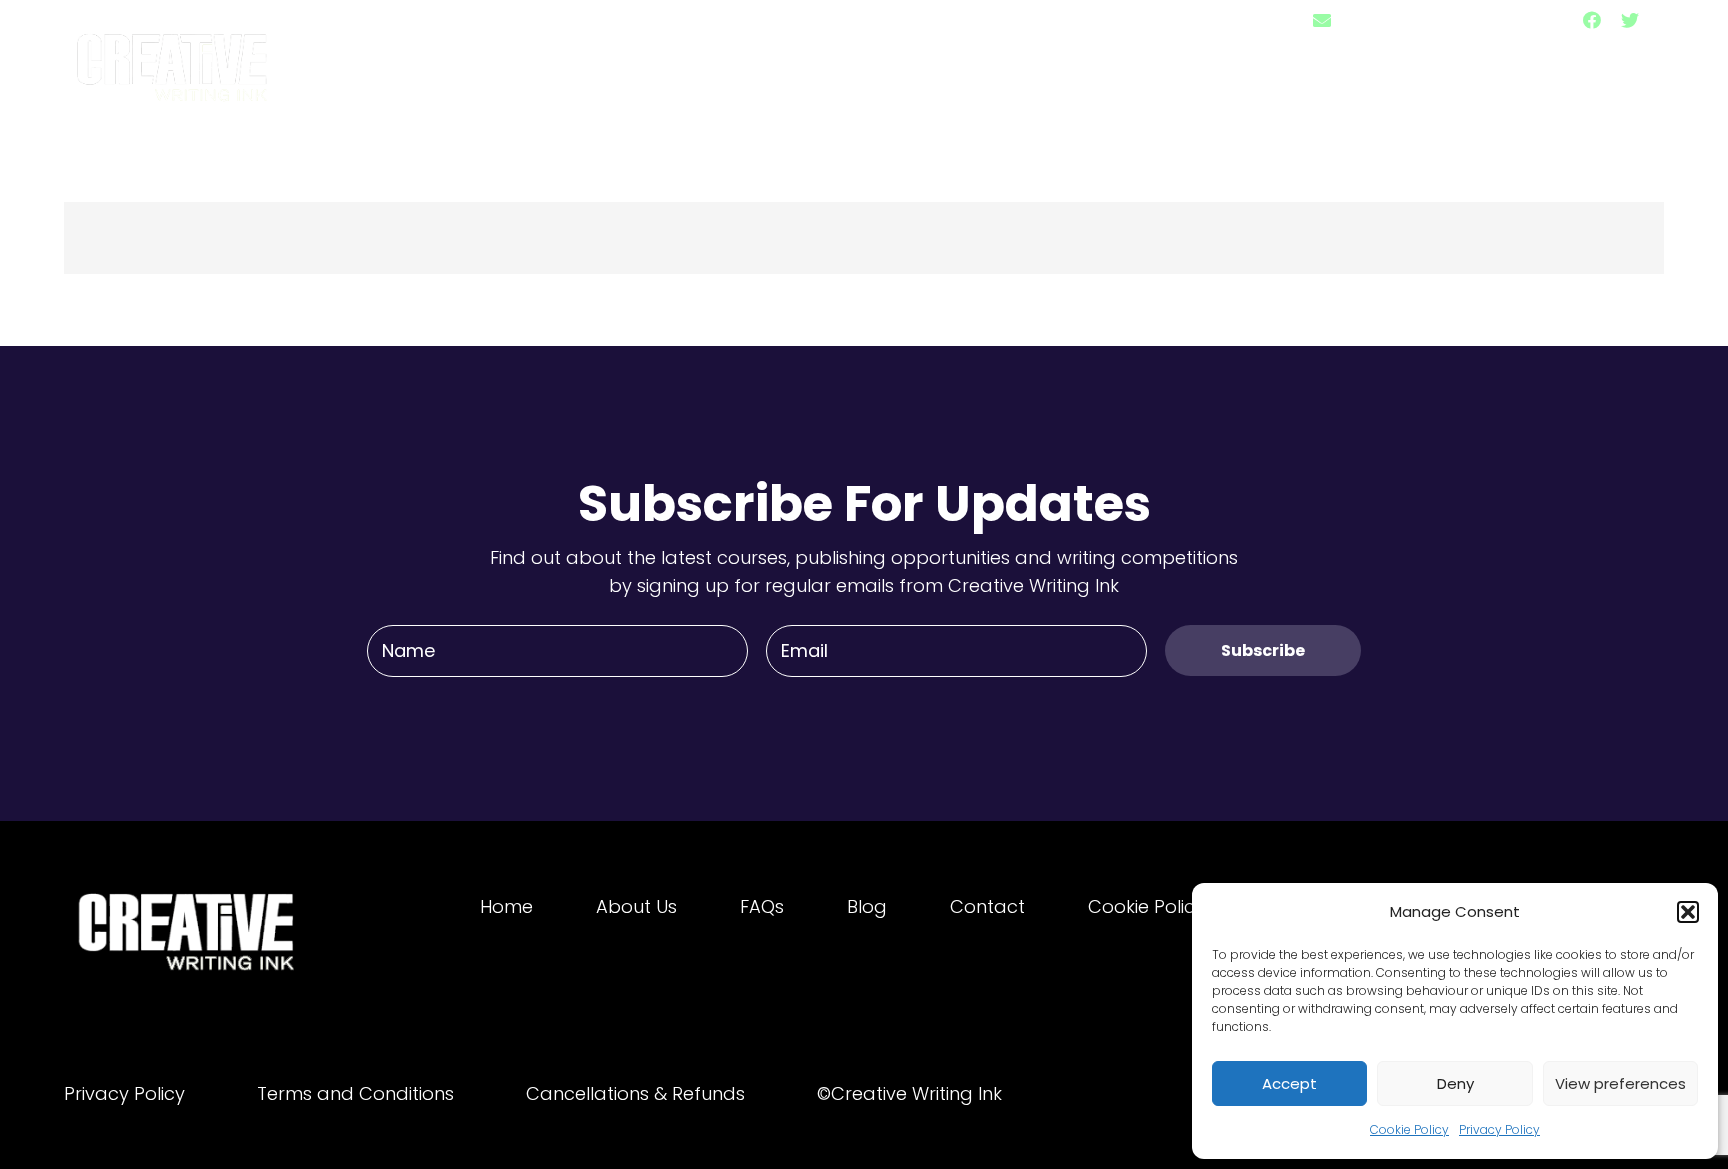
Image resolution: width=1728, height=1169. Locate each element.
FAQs (762, 906)
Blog (867, 906)
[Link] (174, 58)
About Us (636, 906)
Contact (987, 906)
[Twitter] (1630, 20)
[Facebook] (1592, 20)
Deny (1455, 1083)
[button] (1688, 912)
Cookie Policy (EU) (1167, 906)
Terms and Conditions (355, 1093)
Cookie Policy (1409, 1129)
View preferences (1620, 1083)
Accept (1289, 1083)
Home (506, 906)
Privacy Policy (1499, 1129)
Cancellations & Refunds (635, 1093)
